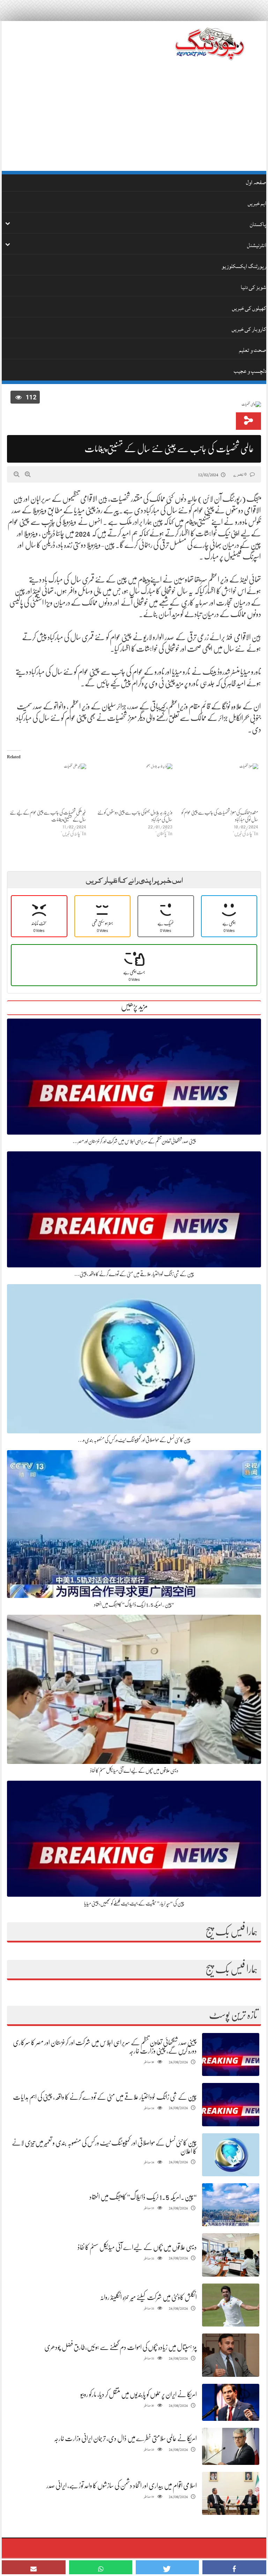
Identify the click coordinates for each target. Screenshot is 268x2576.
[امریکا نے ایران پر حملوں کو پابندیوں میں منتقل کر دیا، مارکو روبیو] (231, 2402)
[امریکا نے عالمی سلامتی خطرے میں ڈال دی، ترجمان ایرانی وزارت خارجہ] (231, 2447)
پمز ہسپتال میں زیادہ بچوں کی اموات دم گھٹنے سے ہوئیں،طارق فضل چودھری (121, 2347)
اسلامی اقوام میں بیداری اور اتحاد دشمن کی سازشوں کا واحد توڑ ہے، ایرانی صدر (122, 2486)
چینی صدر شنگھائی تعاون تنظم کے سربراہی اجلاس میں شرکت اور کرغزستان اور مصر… (134, 1141)
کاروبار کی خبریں (249, 329)
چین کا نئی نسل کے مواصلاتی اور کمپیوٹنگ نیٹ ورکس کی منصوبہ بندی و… (134, 1440)
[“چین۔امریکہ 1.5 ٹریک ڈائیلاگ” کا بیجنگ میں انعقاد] (231, 2205)
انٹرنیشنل (257, 245)
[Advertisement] (134, 118)
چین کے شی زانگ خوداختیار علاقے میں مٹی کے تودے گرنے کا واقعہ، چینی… (134, 1274)
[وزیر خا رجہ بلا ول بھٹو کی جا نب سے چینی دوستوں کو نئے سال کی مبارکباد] (133, 786)
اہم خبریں (257, 203)
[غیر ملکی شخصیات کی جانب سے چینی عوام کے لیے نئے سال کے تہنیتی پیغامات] (47, 786)
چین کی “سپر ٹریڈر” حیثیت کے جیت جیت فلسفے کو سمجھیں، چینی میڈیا (134, 1903)
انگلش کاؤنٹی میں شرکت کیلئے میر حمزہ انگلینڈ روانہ (148, 2297)
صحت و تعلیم (253, 350)
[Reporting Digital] (210, 44)
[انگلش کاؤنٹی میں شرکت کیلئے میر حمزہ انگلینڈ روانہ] (231, 2305)
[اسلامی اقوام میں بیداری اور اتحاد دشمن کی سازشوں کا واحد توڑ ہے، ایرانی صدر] (231, 2493)
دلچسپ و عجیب (250, 371)
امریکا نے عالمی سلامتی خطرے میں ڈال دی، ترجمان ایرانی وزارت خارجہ (125, 2438)
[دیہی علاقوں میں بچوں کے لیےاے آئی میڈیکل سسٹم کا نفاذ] (231, 2255)
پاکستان (258, 224)
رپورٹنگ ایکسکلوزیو (244, 266)
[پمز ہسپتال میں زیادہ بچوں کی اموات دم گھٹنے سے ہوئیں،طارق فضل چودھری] (231, 2355)
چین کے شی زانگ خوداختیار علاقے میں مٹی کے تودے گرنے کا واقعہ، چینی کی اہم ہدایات (105, 2097)
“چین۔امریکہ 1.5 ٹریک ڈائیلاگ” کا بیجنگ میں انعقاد (134, 1605)
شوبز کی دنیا (254, 287)
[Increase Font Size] (28, 474)
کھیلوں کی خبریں (249, 308)
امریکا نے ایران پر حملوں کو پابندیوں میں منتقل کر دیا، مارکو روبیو (139, 2394)
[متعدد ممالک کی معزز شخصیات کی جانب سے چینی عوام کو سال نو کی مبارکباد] (219, 786)
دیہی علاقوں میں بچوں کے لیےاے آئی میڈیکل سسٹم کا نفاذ (134, 1771)
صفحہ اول (256, 182)
